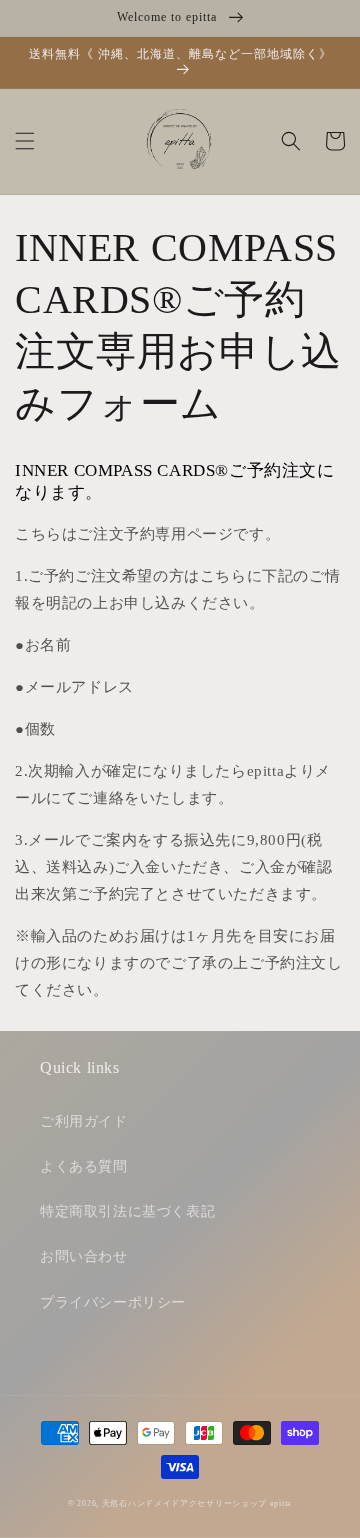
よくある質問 (84, 1166)
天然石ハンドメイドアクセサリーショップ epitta (197, 1503)
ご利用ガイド (84, 1121)
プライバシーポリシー (113, 1302)
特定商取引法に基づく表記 (127, 1211)
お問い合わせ (84, 1256)
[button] (25, 141)
